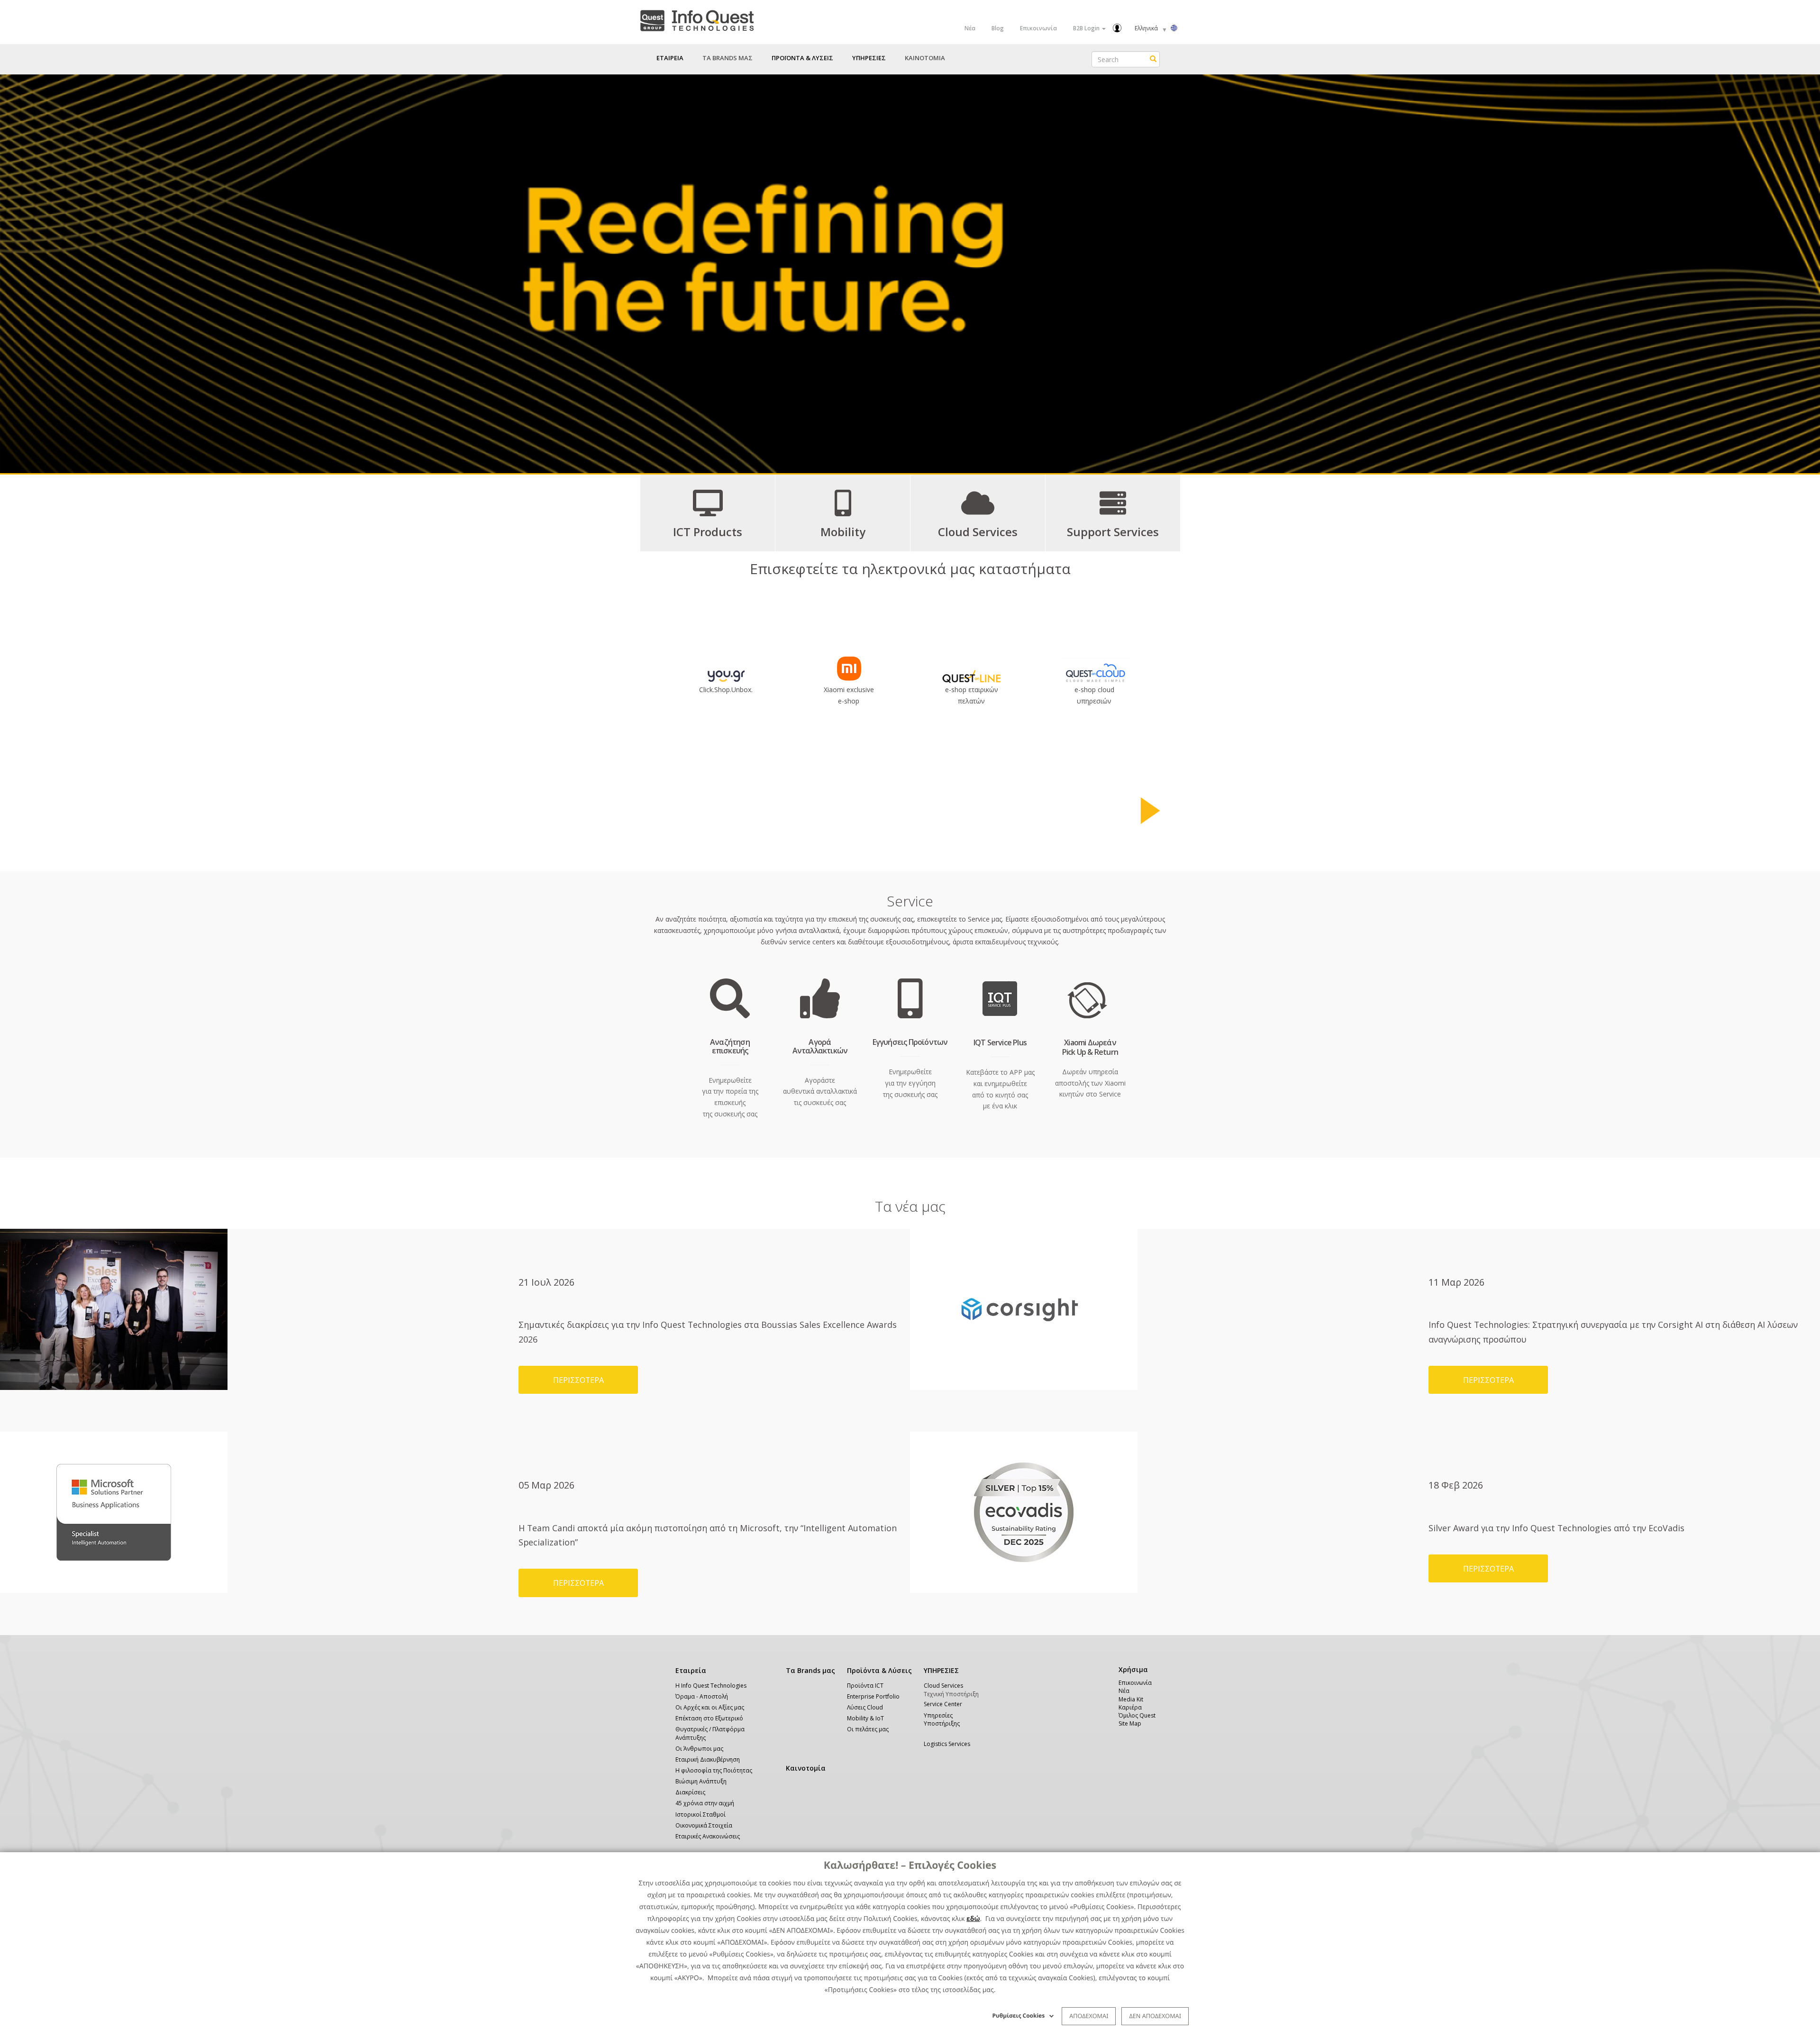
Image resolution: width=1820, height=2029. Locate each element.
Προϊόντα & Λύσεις (879, 1670)
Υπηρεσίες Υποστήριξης (942, 1719)
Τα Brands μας (810, 1670)
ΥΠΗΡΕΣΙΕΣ (941, 1670)
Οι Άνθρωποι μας (699, 1749)
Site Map (1130, 1723)
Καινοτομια (925, 58)
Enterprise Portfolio (873, 1696)
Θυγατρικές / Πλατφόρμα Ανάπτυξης (710, 1733)
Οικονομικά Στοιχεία (704, 1825)
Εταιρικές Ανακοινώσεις (708, 1836)
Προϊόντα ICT (865, 1686)
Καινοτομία (806, 1768)
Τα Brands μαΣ (728, 58)
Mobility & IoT (865, 1718)
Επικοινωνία (1038, 28)
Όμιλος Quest (1137, 1715)
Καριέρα (1130, 1707)
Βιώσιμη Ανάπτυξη (701, 1781)
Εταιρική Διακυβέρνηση (708, 1759)
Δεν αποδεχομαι (1155, 2016)
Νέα (970, 28)
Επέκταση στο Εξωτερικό (709, 1718)
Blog (998, 28)
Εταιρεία (691, 1670)
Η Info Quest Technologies (711, 1686)
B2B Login (1087, 28)
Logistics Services (947, 1744)
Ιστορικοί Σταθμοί (701, 1814)
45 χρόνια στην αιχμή (705, 1803)
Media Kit (1131, 1699)
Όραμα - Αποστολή (702, 1696)
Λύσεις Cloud (865, 1707)
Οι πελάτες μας (868, 1729)
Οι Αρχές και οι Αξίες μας (710, 1707)
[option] (910, 274)
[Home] (697, 19)
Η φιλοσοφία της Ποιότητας (714, 1770)
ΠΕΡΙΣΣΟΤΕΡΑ (578, 1380)
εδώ (973, 1919)
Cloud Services (943, 1686)
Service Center (943, 1704)
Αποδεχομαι (1089, 2016)
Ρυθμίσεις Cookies (1019, 2015)
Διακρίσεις (690, 1792)
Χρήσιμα (1132, 1669)
